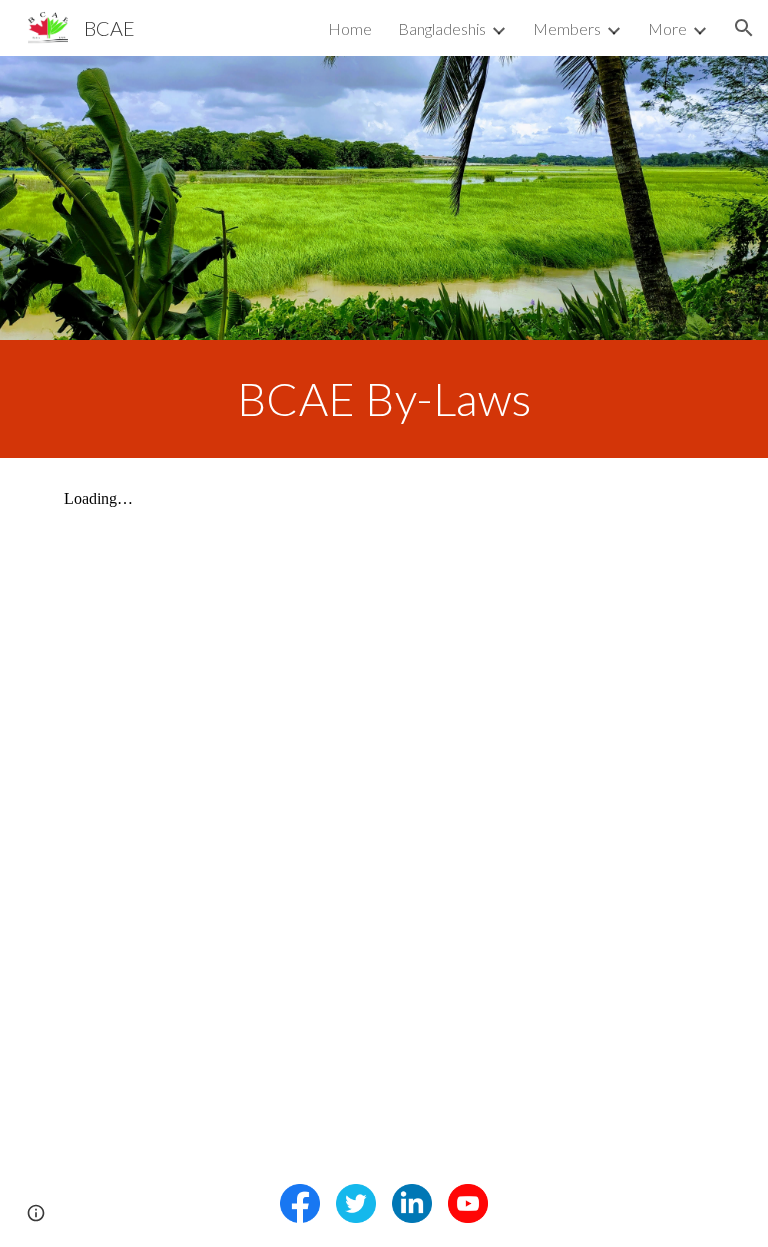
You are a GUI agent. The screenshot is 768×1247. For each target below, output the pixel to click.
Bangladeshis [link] (442, 28)
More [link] (667, 28)
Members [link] (567, 28)
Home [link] (350, 28)
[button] (744, 28)
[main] (383, 399)
